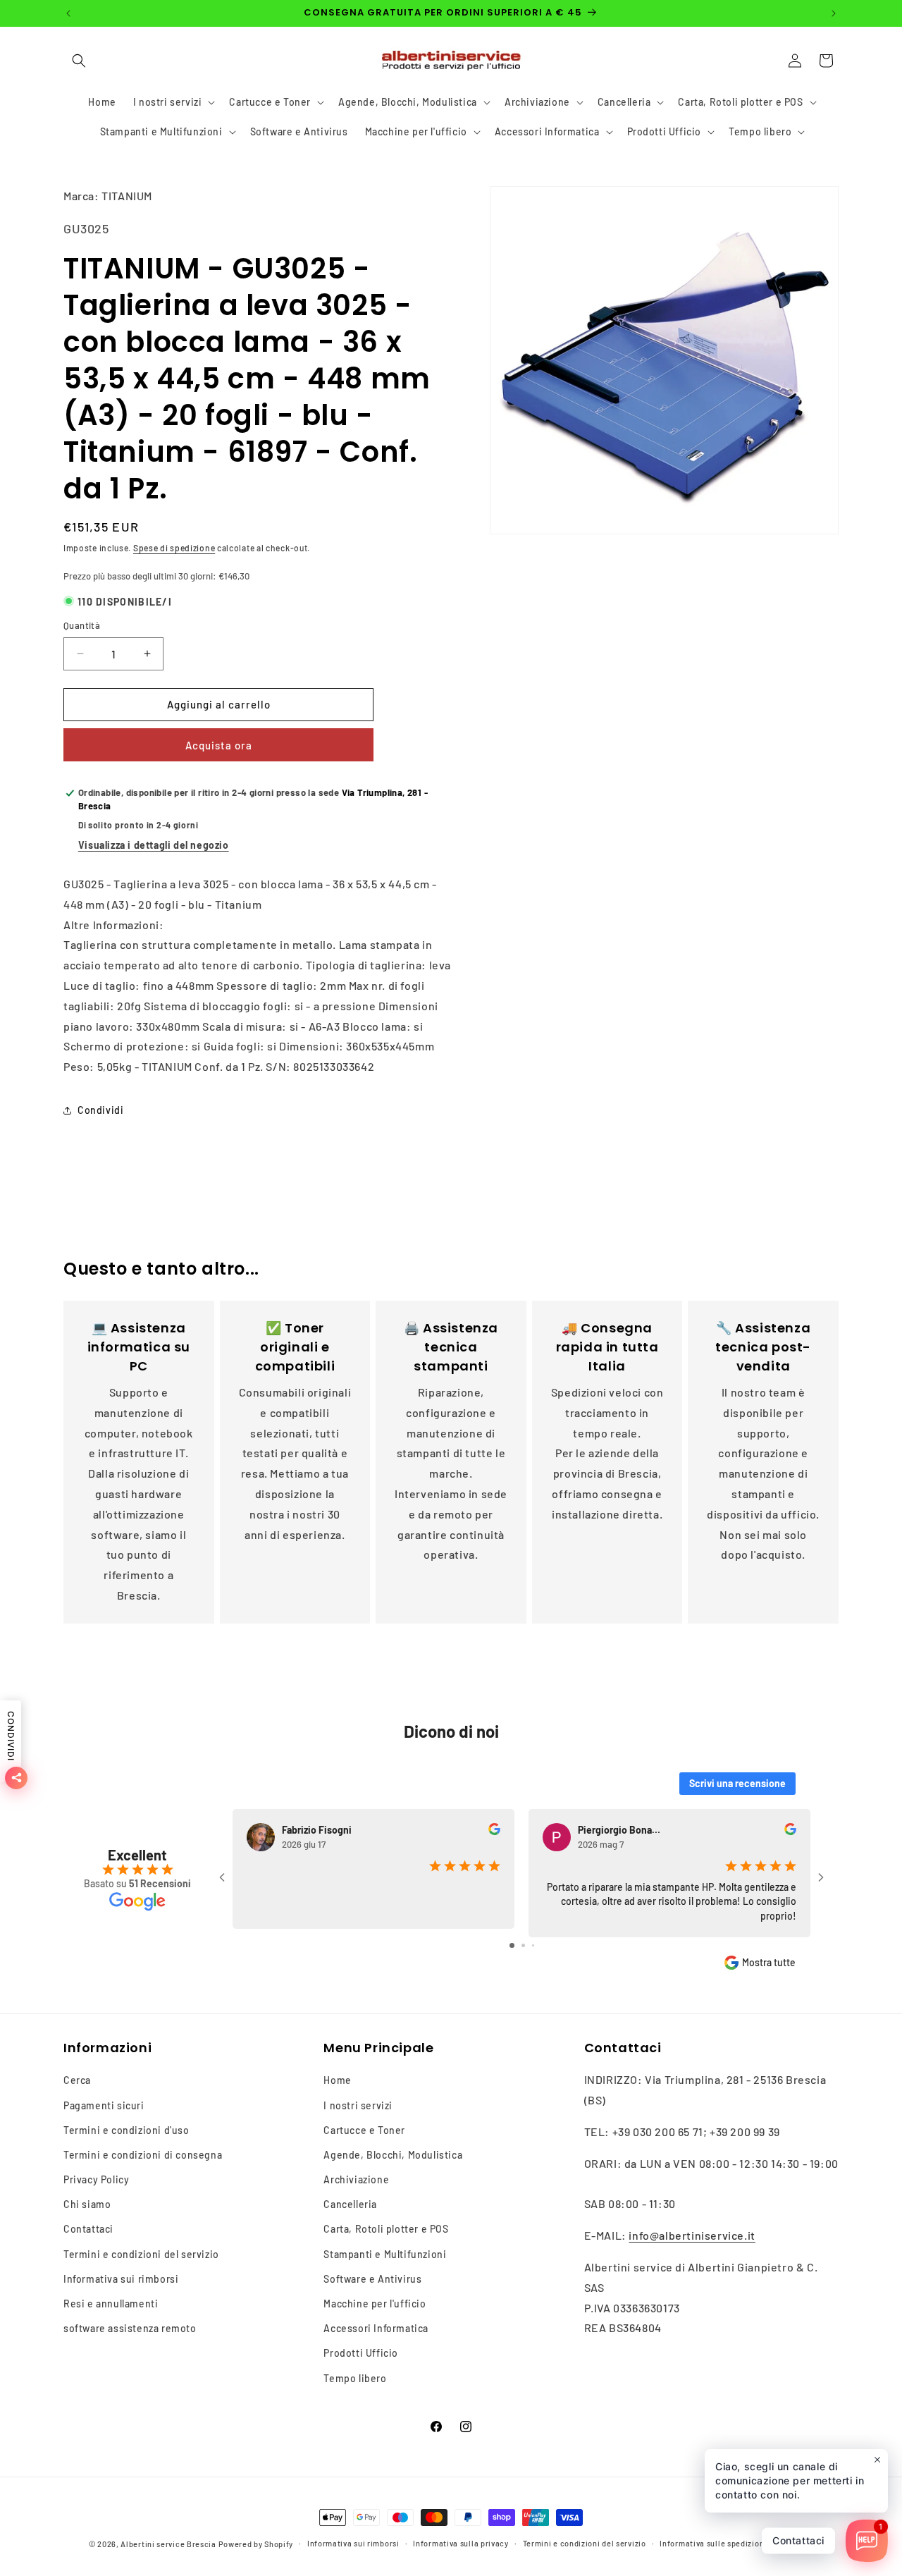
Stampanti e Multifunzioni (385, 2254)
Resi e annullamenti (111, 2304)
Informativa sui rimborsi (121, 2279)
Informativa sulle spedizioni (713, 2543)
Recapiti (797, 2543)
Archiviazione (356, 2179)
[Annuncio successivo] (834, 13)
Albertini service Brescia (168, 2544)
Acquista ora (219, 745)
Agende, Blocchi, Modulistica (393, 2155)
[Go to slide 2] (523, 1945)
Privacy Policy (96, 2179)
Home (337, 2080)
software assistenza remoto (130, 2328)
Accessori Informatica (376, 2328)
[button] (79, 61)
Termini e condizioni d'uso (126, 2130)
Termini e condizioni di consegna (143, 2155)
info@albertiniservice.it (692, 2235)
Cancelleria (350, 2204)
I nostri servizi (358, 2105)
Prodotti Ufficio (361, 2353)
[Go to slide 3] (533, 1945)
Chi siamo (87, 2204)
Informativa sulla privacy (461, 2543)
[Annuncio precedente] (68, 13)
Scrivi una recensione (737, 1783)
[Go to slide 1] (512, 1945)
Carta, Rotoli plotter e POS (386, 2229)
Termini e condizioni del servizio (141, 2254)
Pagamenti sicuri (104, 2105)
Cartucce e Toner (364, 2130)
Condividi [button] (100, 1110)
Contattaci (88, 2229)
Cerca (77, 2080)
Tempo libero (355, 2378)
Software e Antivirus (372, 2279)
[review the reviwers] (494, 1831)
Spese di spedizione (174, 548)
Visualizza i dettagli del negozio (154, 845)
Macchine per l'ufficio (375, 2304)
